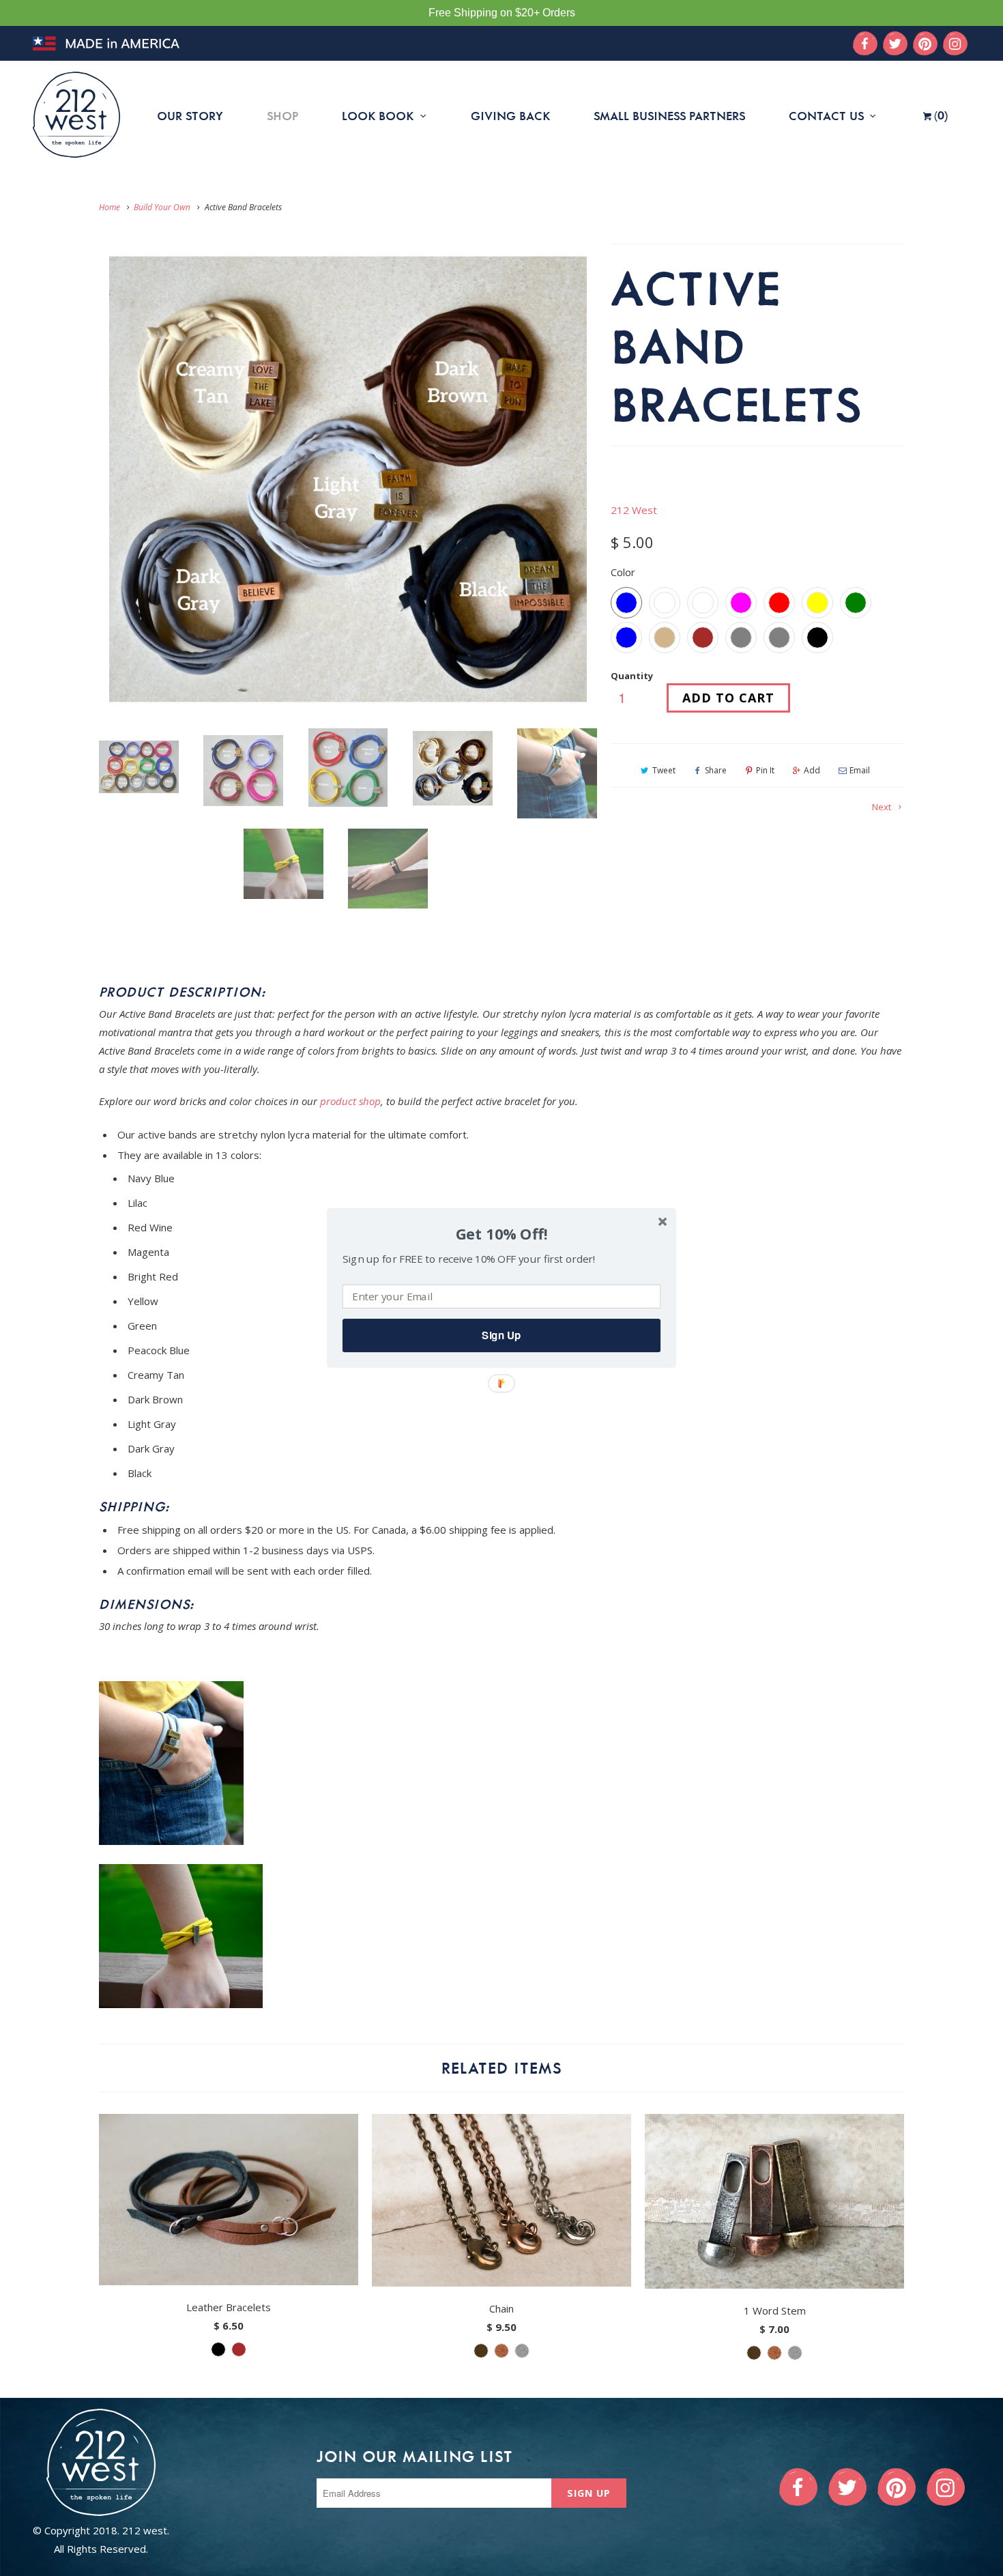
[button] (501, 1234)
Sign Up (501, 1335)
